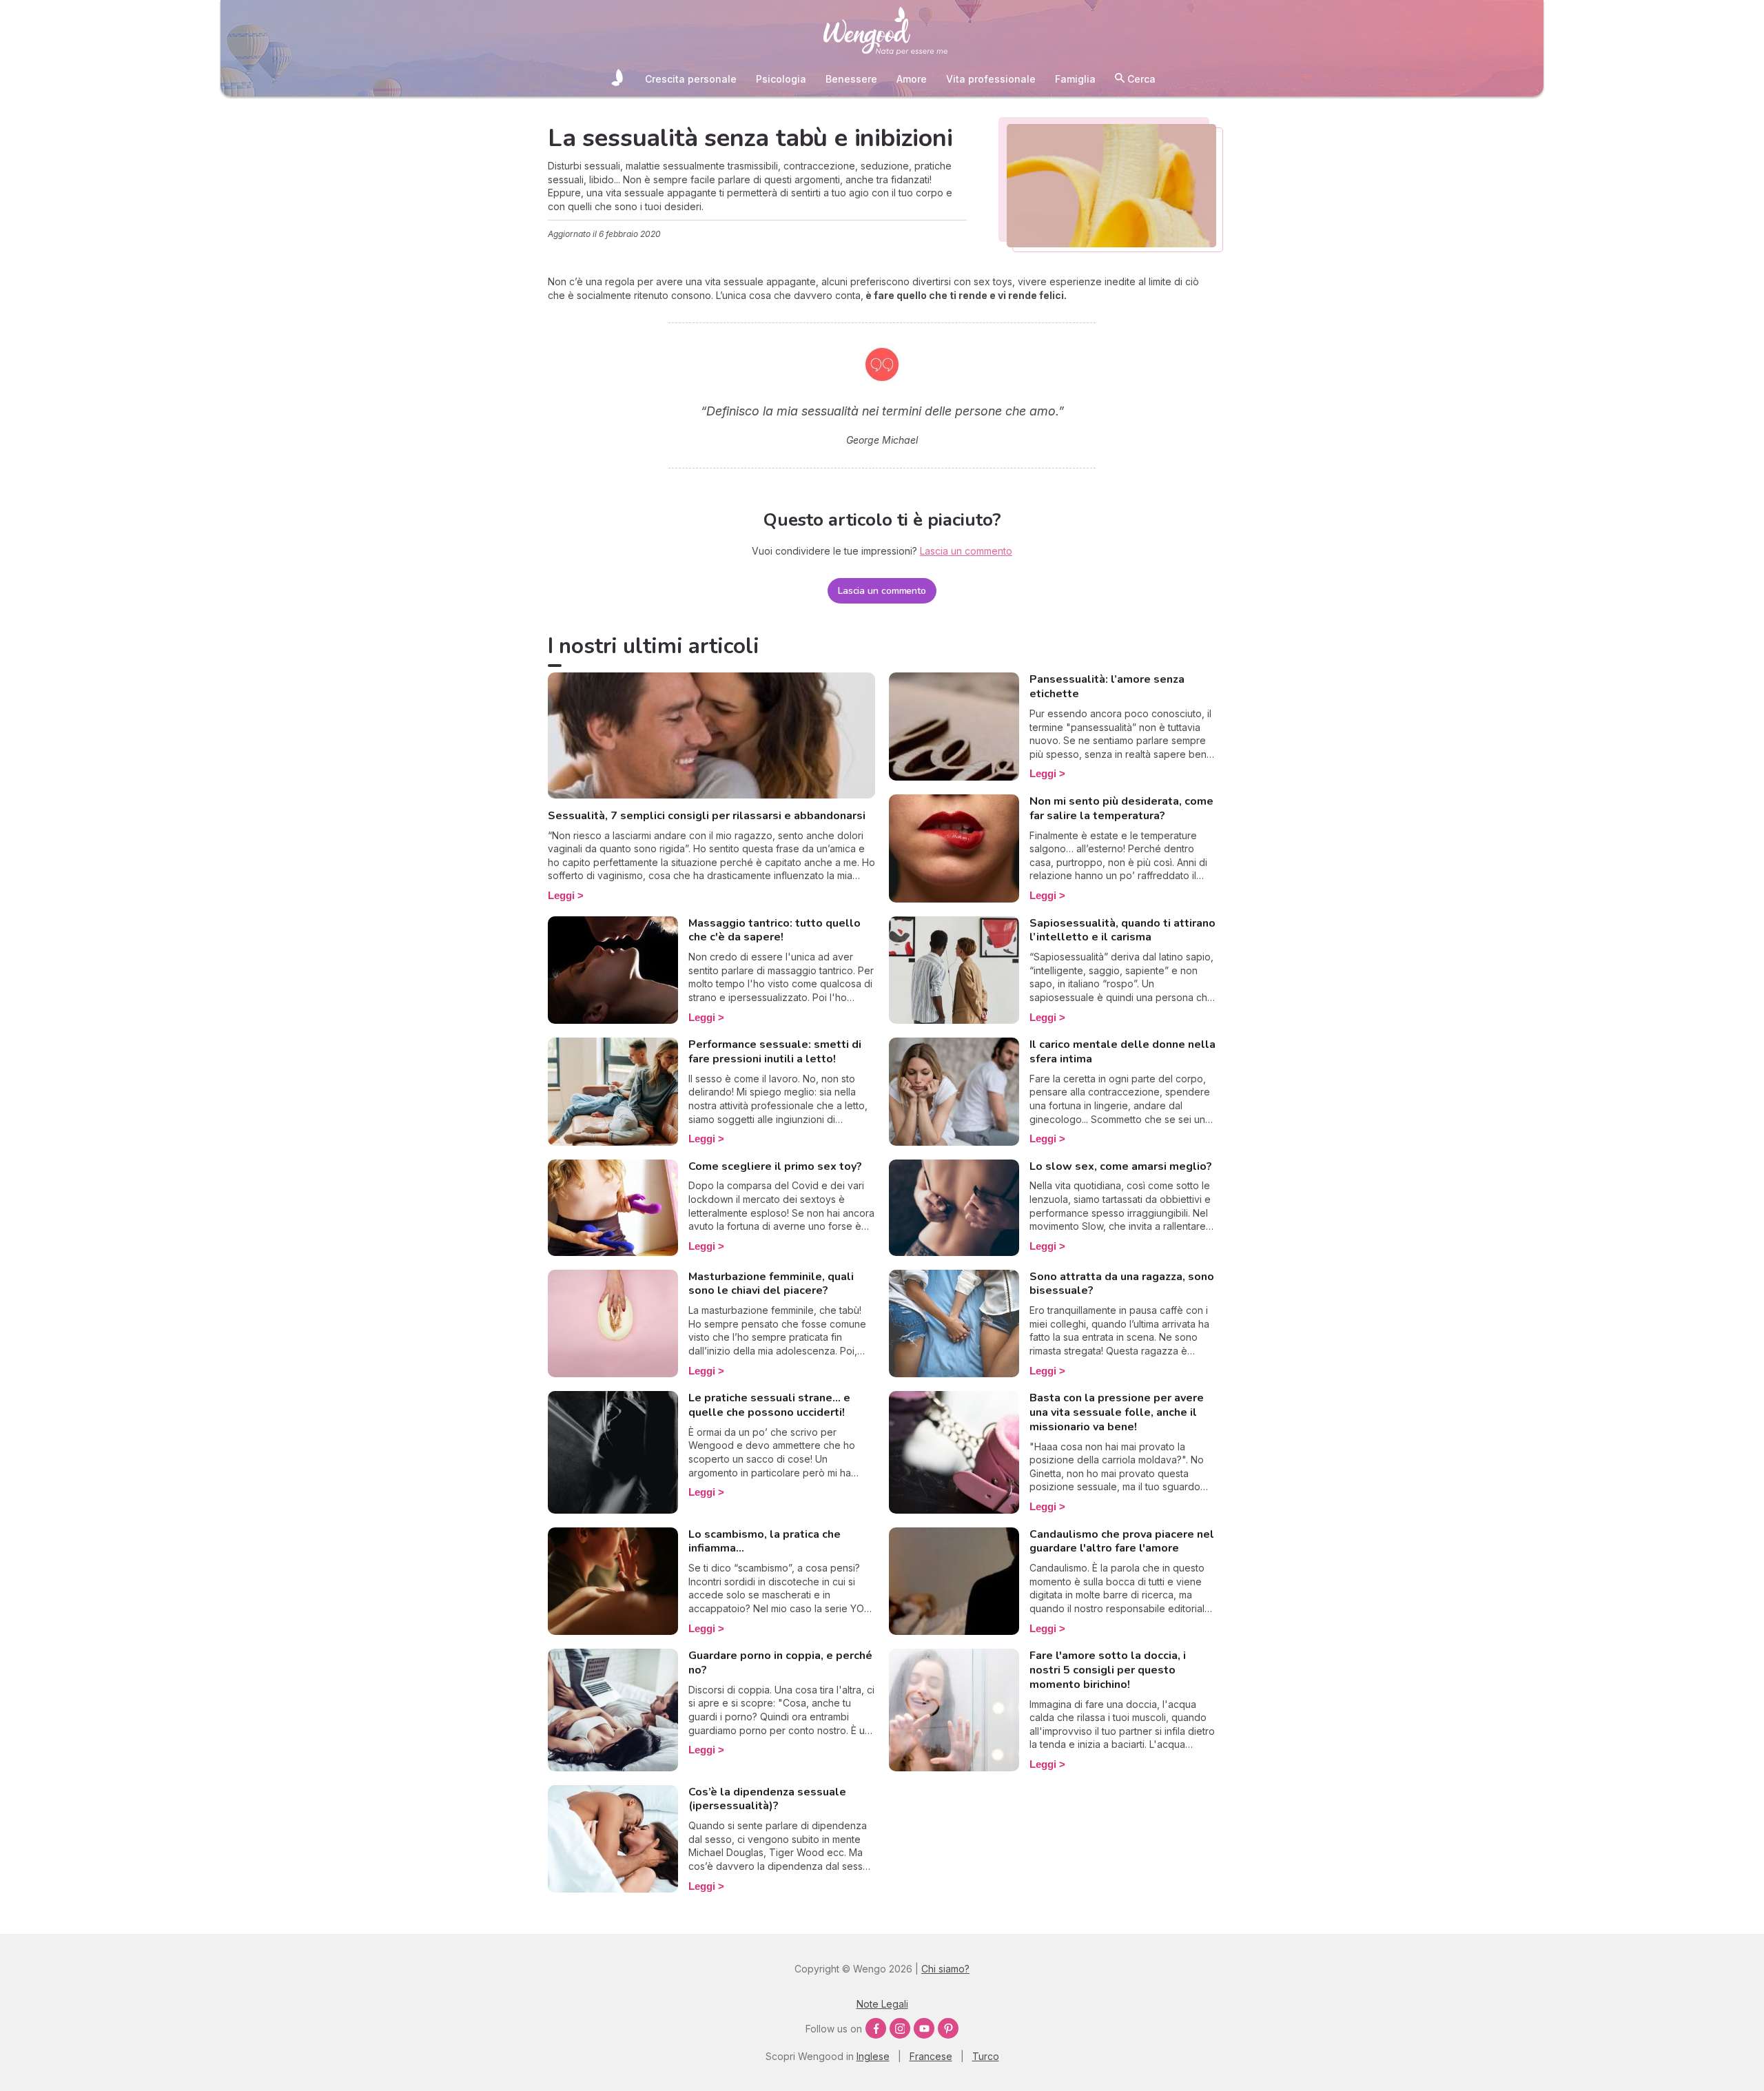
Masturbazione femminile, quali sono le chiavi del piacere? (771, 1284)
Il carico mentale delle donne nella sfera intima (1122, 1052)
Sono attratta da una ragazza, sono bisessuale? (1122, 1284)
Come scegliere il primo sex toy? (775, 1166)
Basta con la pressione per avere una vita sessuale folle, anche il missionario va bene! (1117, 1412)
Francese (931, 2056)
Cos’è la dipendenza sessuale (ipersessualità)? (767, 1799)
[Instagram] (900, 2028)
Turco (986, 2056)
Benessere (851, 79)
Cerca (1140, 79)
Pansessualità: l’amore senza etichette (1107, 687)
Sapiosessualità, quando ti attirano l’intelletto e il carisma (1122, 930)
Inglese (873, 2056)
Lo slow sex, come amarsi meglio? (1121, 1166)
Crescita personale (691, 79)
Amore (912, 79)
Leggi (561, 895)
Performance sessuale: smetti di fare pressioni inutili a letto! (775, 1052)
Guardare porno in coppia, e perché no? (780, 1663)
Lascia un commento (882, 591)
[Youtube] (924, 2028)
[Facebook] (876, 2028)
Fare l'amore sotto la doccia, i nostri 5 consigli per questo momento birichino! (1108, 1670)
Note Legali (882, 2004)
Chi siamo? (945, 1969)
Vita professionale (991, 79)
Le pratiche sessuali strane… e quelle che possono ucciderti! (769, 1405)
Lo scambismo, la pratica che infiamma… (765, 1542)
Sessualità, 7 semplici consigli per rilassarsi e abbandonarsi (707, 816)
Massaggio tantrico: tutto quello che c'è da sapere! (775, 930)
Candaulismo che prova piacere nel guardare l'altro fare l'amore (1122, 1542)
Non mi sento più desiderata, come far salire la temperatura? (1121, 808)
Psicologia (781, 79)
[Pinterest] (948, 2028)
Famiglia (1075, 79)
